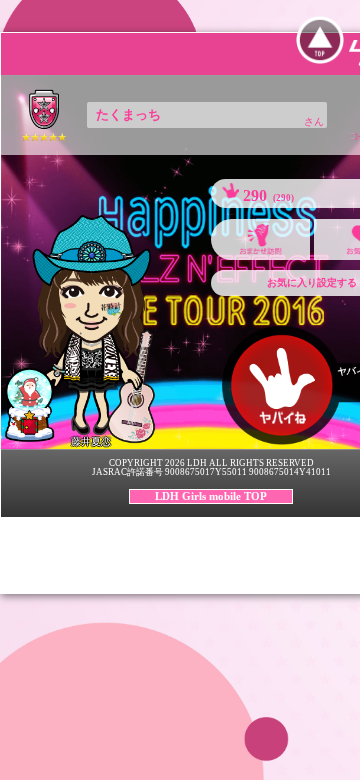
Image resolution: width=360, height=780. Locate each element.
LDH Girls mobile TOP (211, 496)
